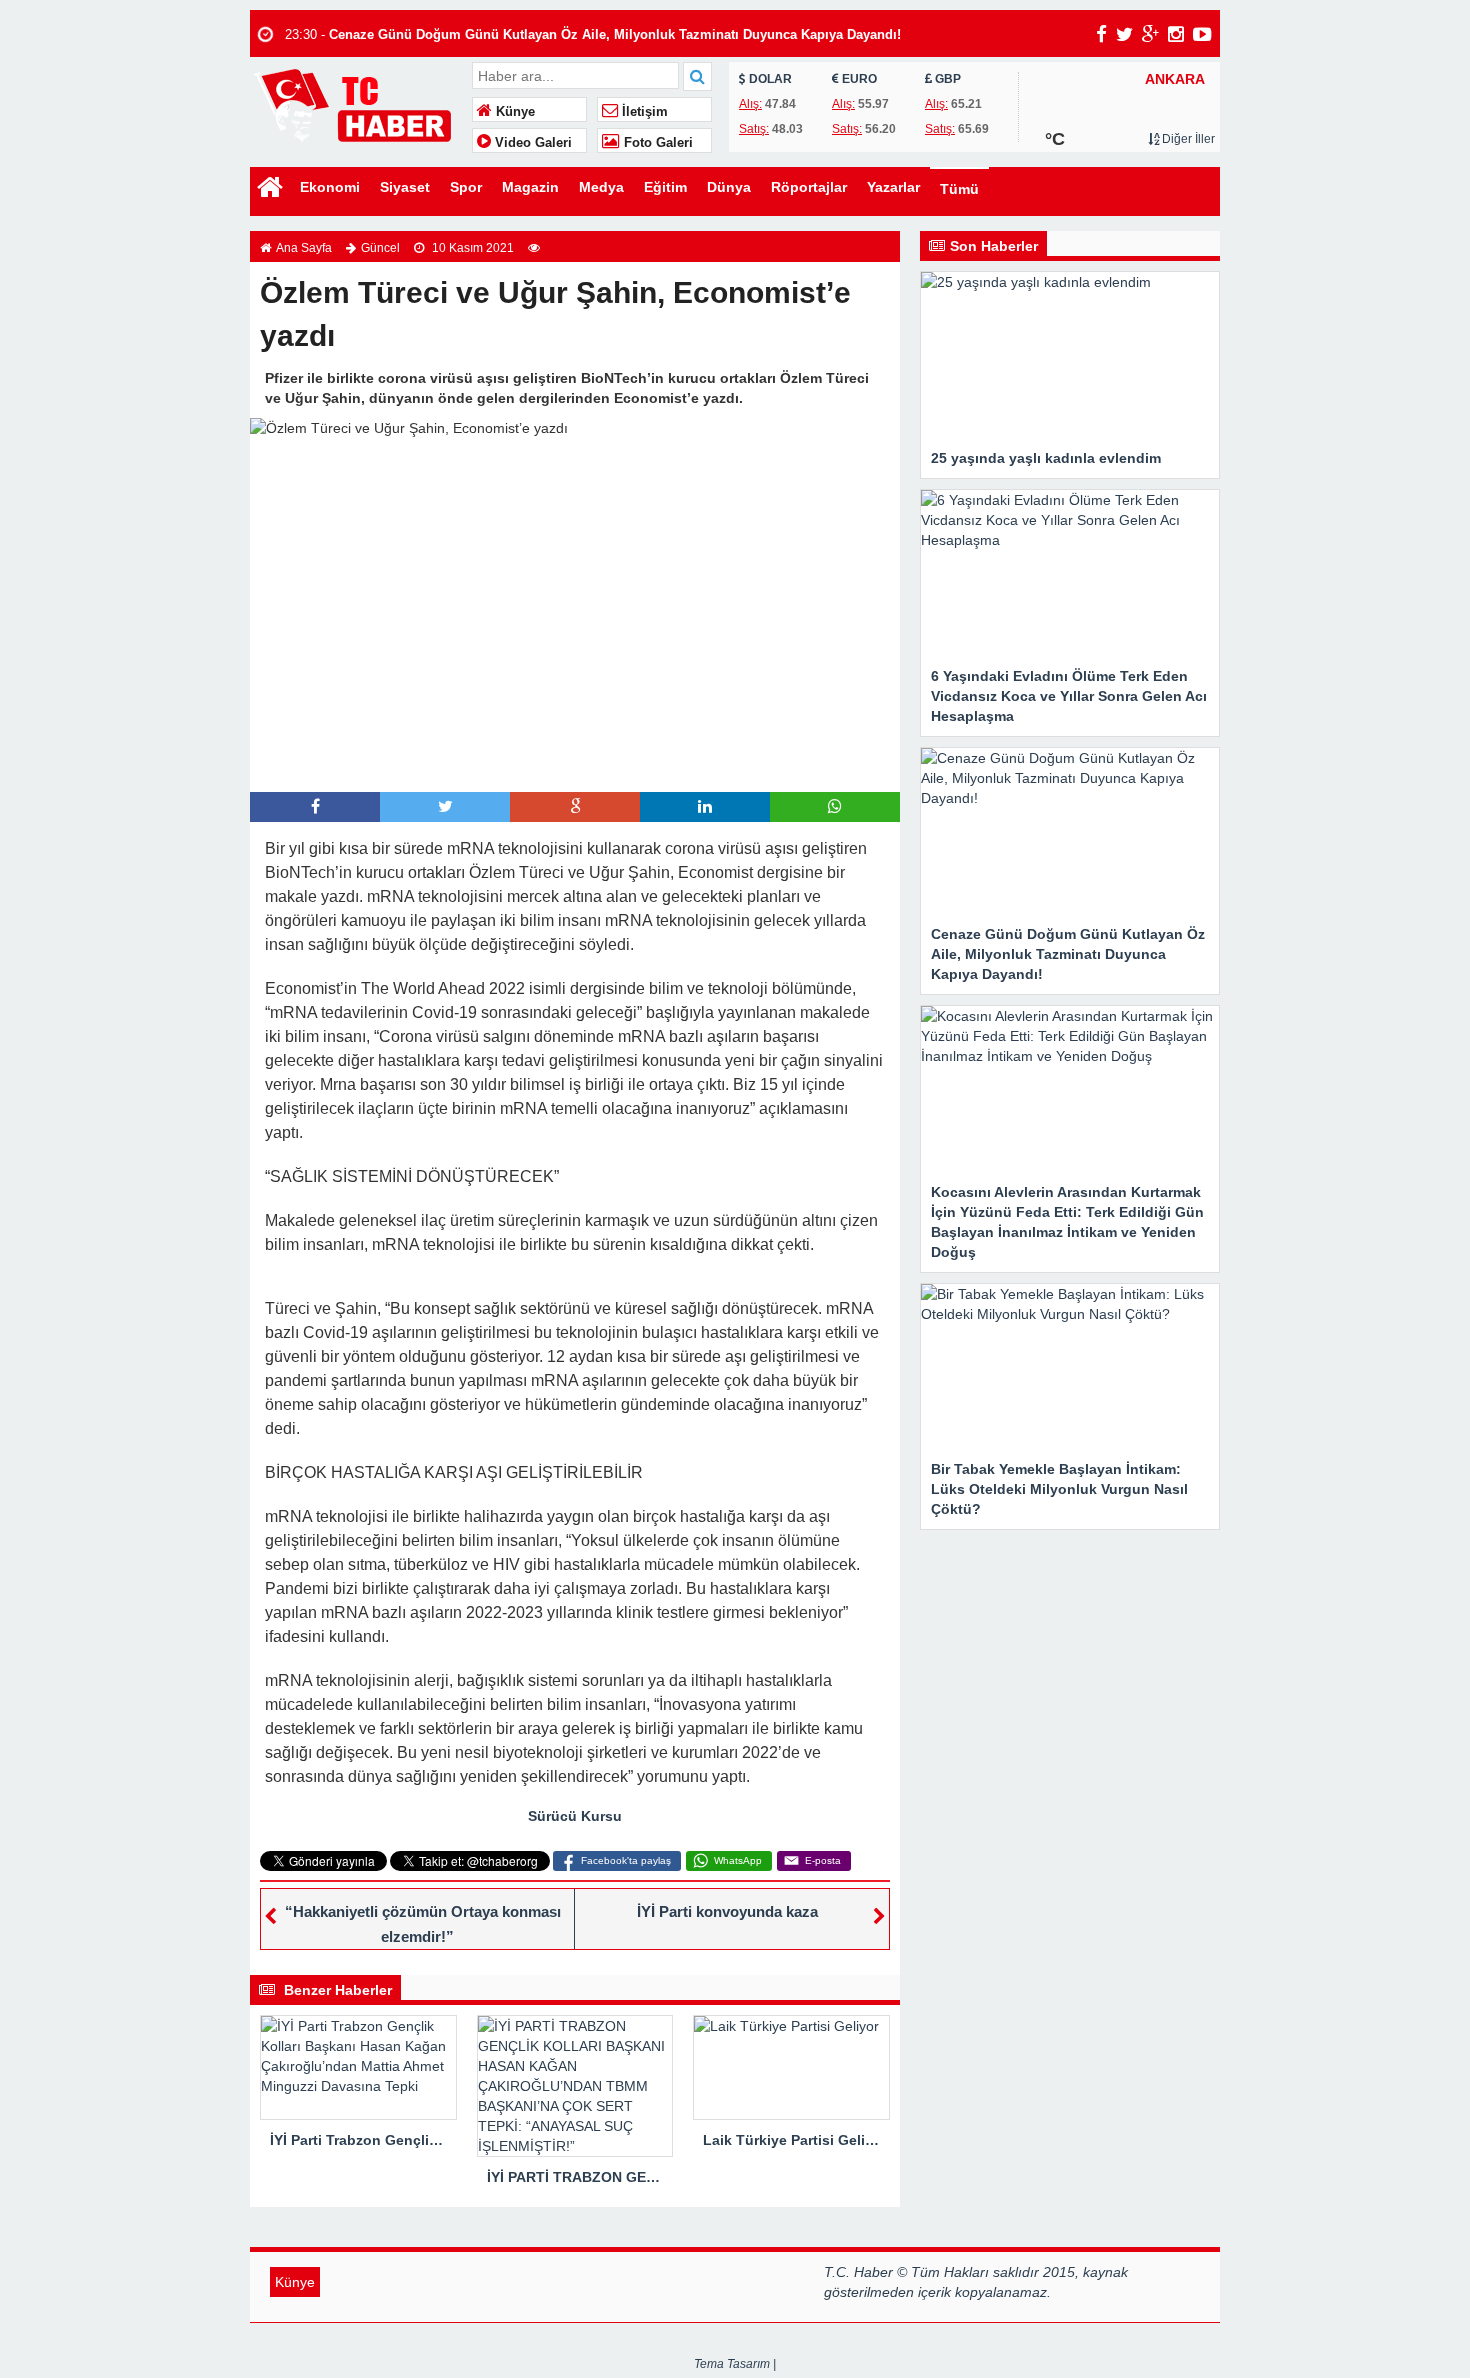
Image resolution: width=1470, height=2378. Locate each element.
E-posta (823, 1860)
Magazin (530, 187)
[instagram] (1176, 34)
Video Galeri (531, 143)
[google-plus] (1150, 34)
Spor (466, 187)
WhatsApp (738, 1860)
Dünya (729, 187)
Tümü (959, 189)
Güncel (380, 248)
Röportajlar (809, 187)
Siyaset (405, 187)
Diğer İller (1187, 139)
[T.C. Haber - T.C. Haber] (358, 104)
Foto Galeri (656, 143)
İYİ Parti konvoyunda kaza (727, 1911)
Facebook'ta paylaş (626, 1860)
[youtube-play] (1202, 34)
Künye (513, 112)
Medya (601, 187)
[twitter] (1124, 34)
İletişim (643, 112)
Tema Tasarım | (735, 2364)
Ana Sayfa (304, 248)
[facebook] (1101, 34)
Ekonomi (330, 187)
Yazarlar (893, 187)
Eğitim (665, 187)
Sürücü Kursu (575, 1816)
